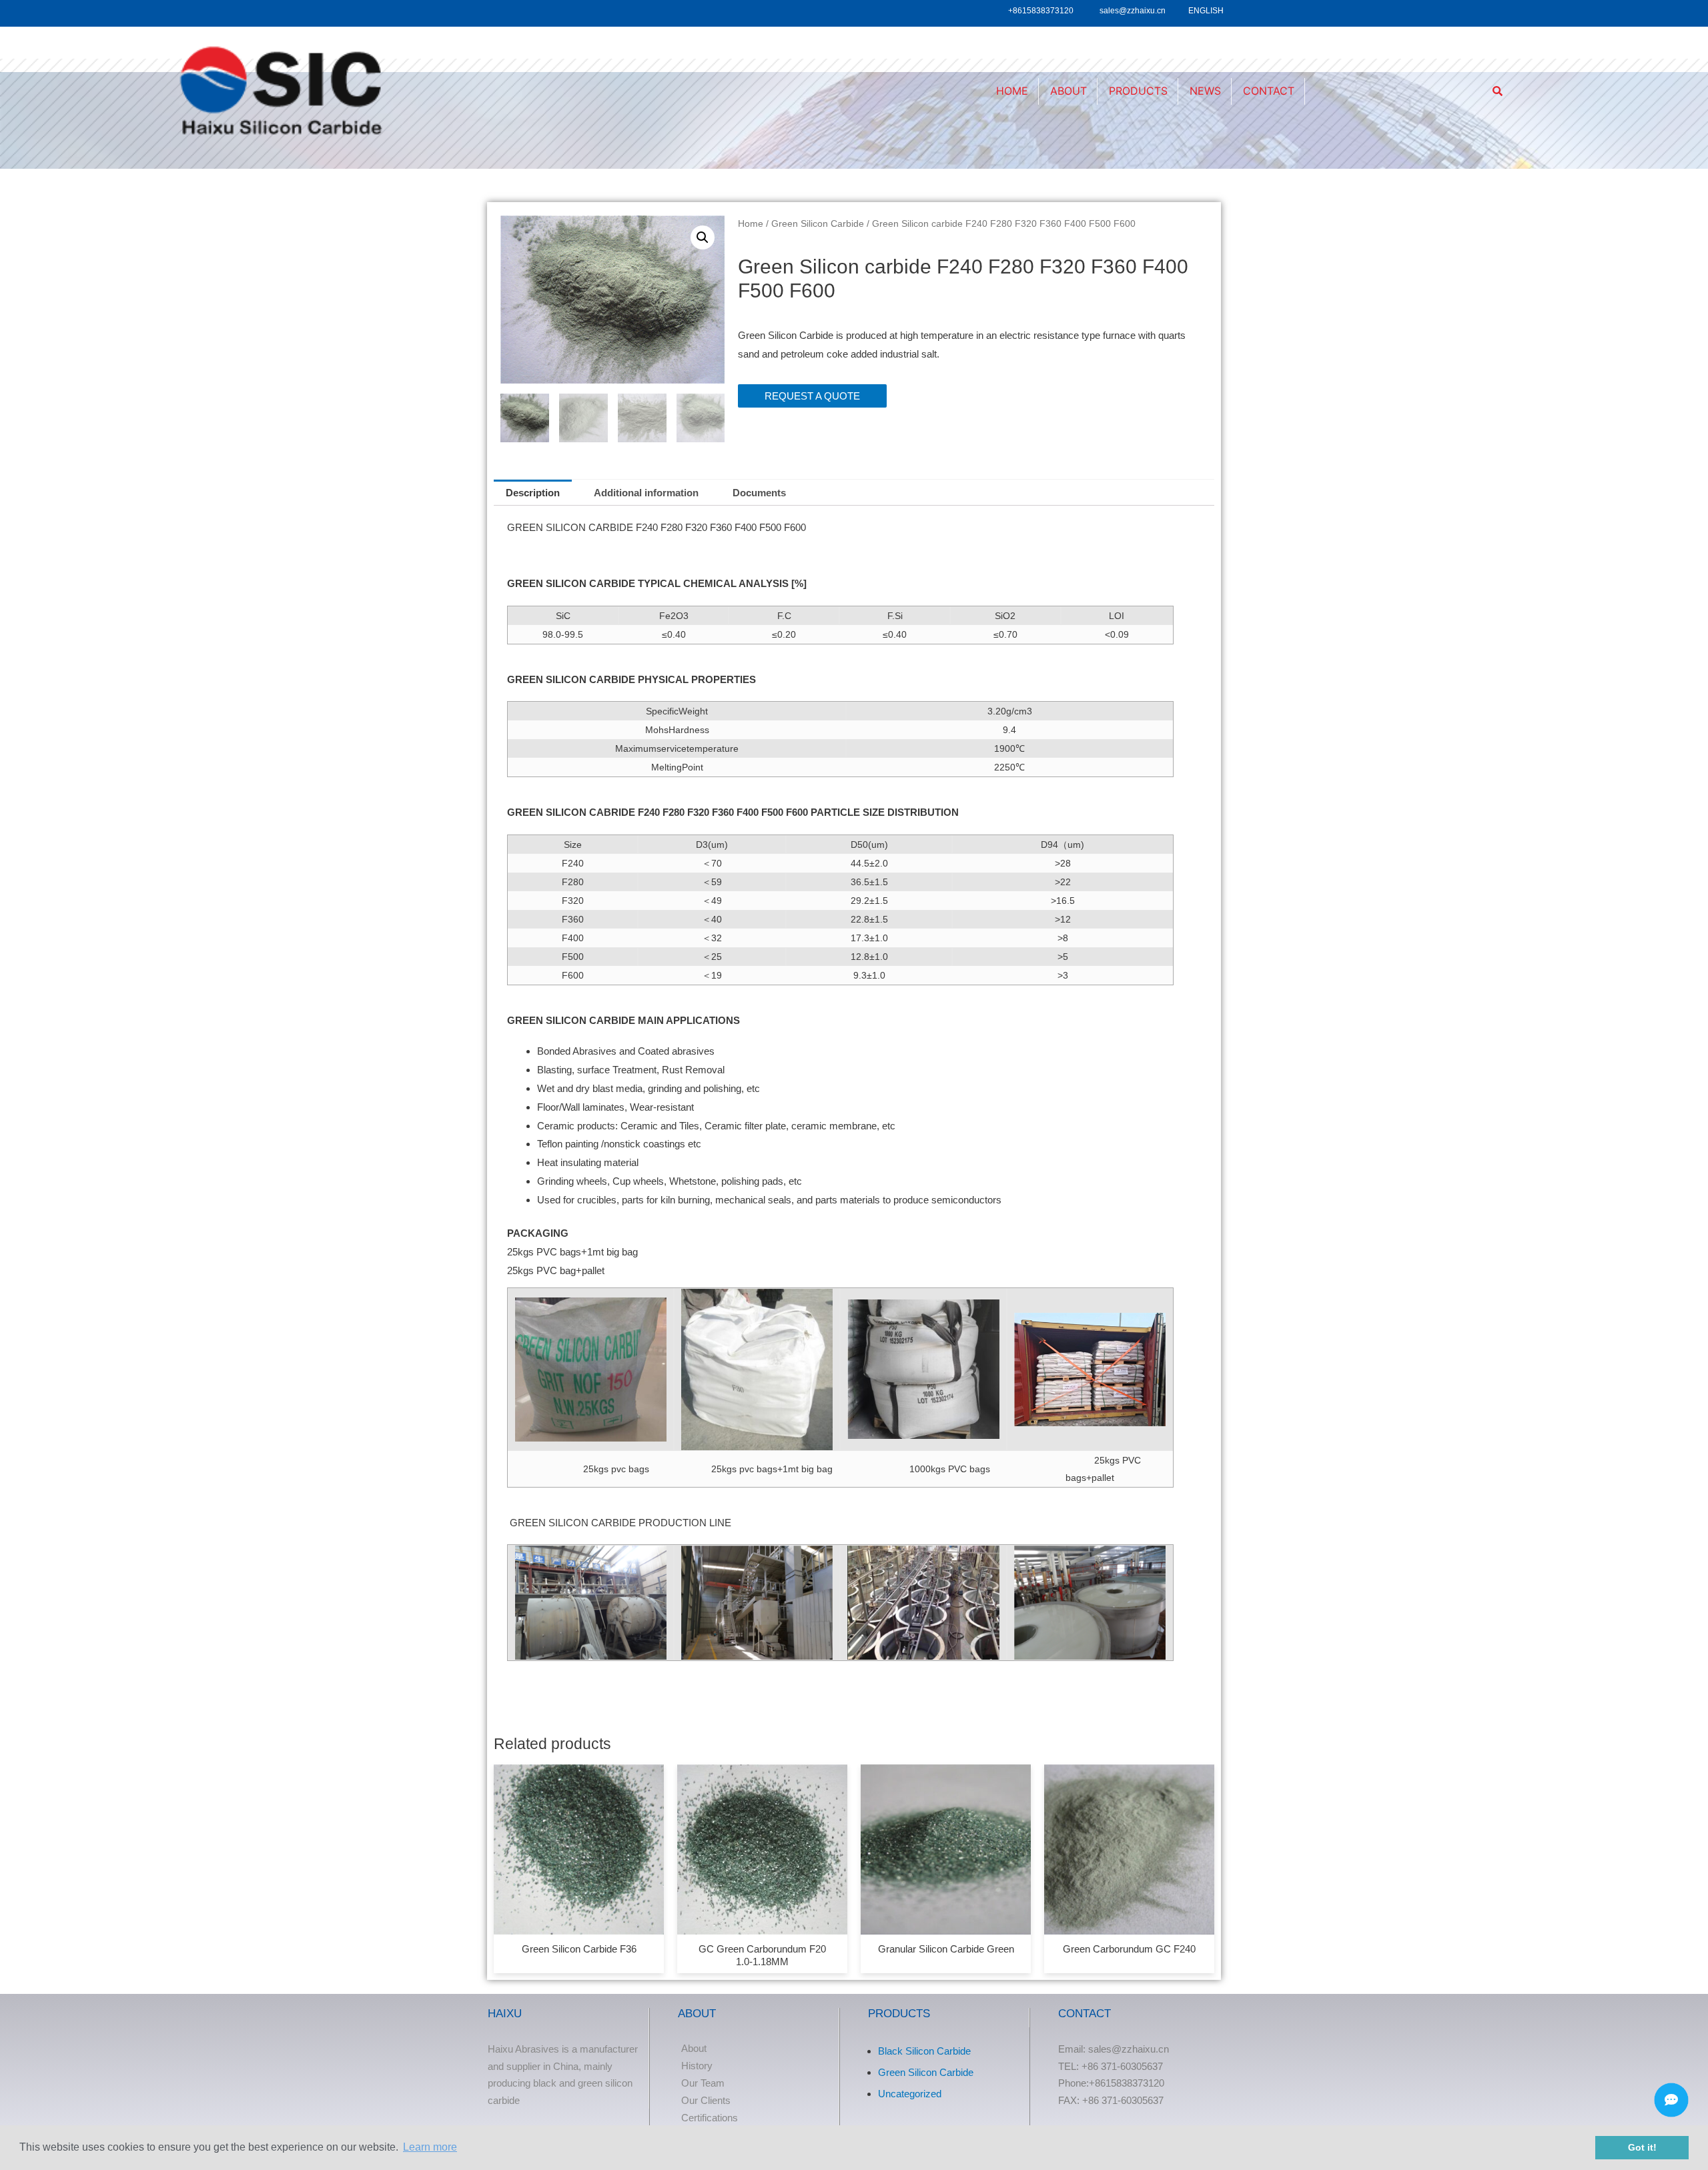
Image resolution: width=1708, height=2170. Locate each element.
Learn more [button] (430, 2147)
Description (533, 493)
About (1069, 91)
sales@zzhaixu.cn (1133, 11)
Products (1138, 91)
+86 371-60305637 (1122, 2066)
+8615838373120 (1041, 11)
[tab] (533, 493)
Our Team (703, 2083)
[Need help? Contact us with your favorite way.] (1671, 2100)
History (697, 2066)
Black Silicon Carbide (924, 2051)
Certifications (710, 2118)
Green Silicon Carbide (818, 224)
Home (1012, 91)
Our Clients (706, 2100)
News (1205, 91)
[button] (812, 396)
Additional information (646, 493)
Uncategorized (910, 2094)
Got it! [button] (1642, 2147)
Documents (759, 493)
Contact (1269, 91)
